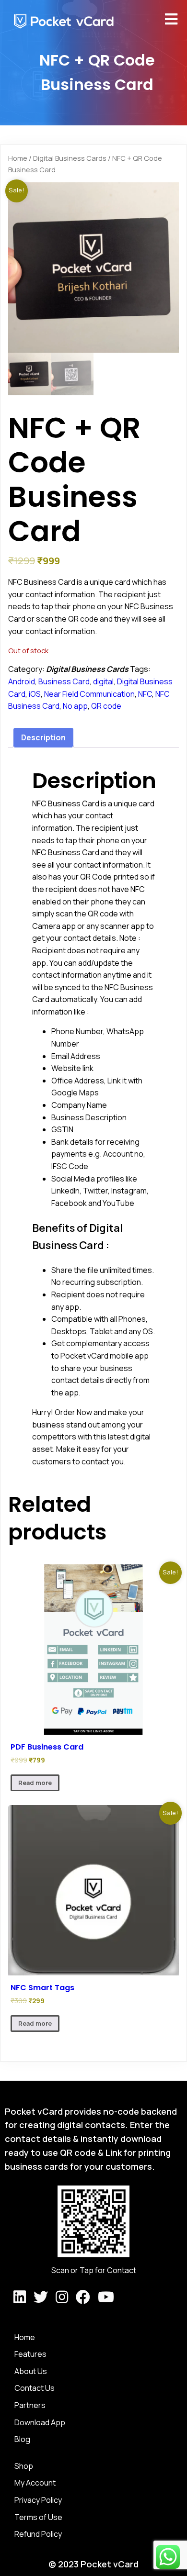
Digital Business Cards (70, 158)
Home (18, 158)
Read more (35, 1783)
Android (22, 681)
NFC (145, 694)
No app (75, 706)
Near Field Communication (89, 694)
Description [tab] (43, 737)
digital (103, 681)
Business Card (64, 681)
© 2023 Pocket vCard (93, 2564)
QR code (106, 706)
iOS (35, 694)
